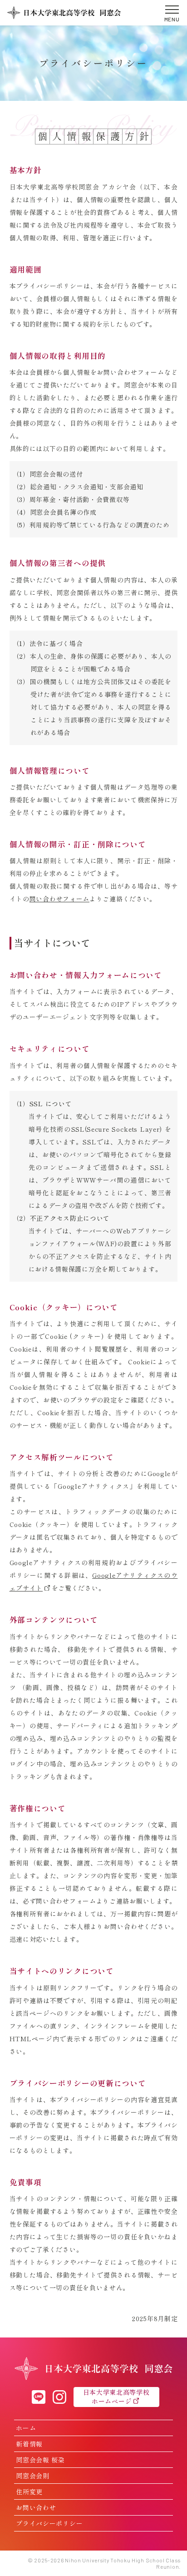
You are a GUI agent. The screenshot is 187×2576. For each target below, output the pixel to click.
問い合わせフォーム (59, 899)
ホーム (26, 2428)
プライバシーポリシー (49, 2523)
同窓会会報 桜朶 (40, 2460)
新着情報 (29, 2444)
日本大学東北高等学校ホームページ (116, 2397)
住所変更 (29, 2491)
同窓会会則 (33, 2476)
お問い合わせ (36, 2507)
